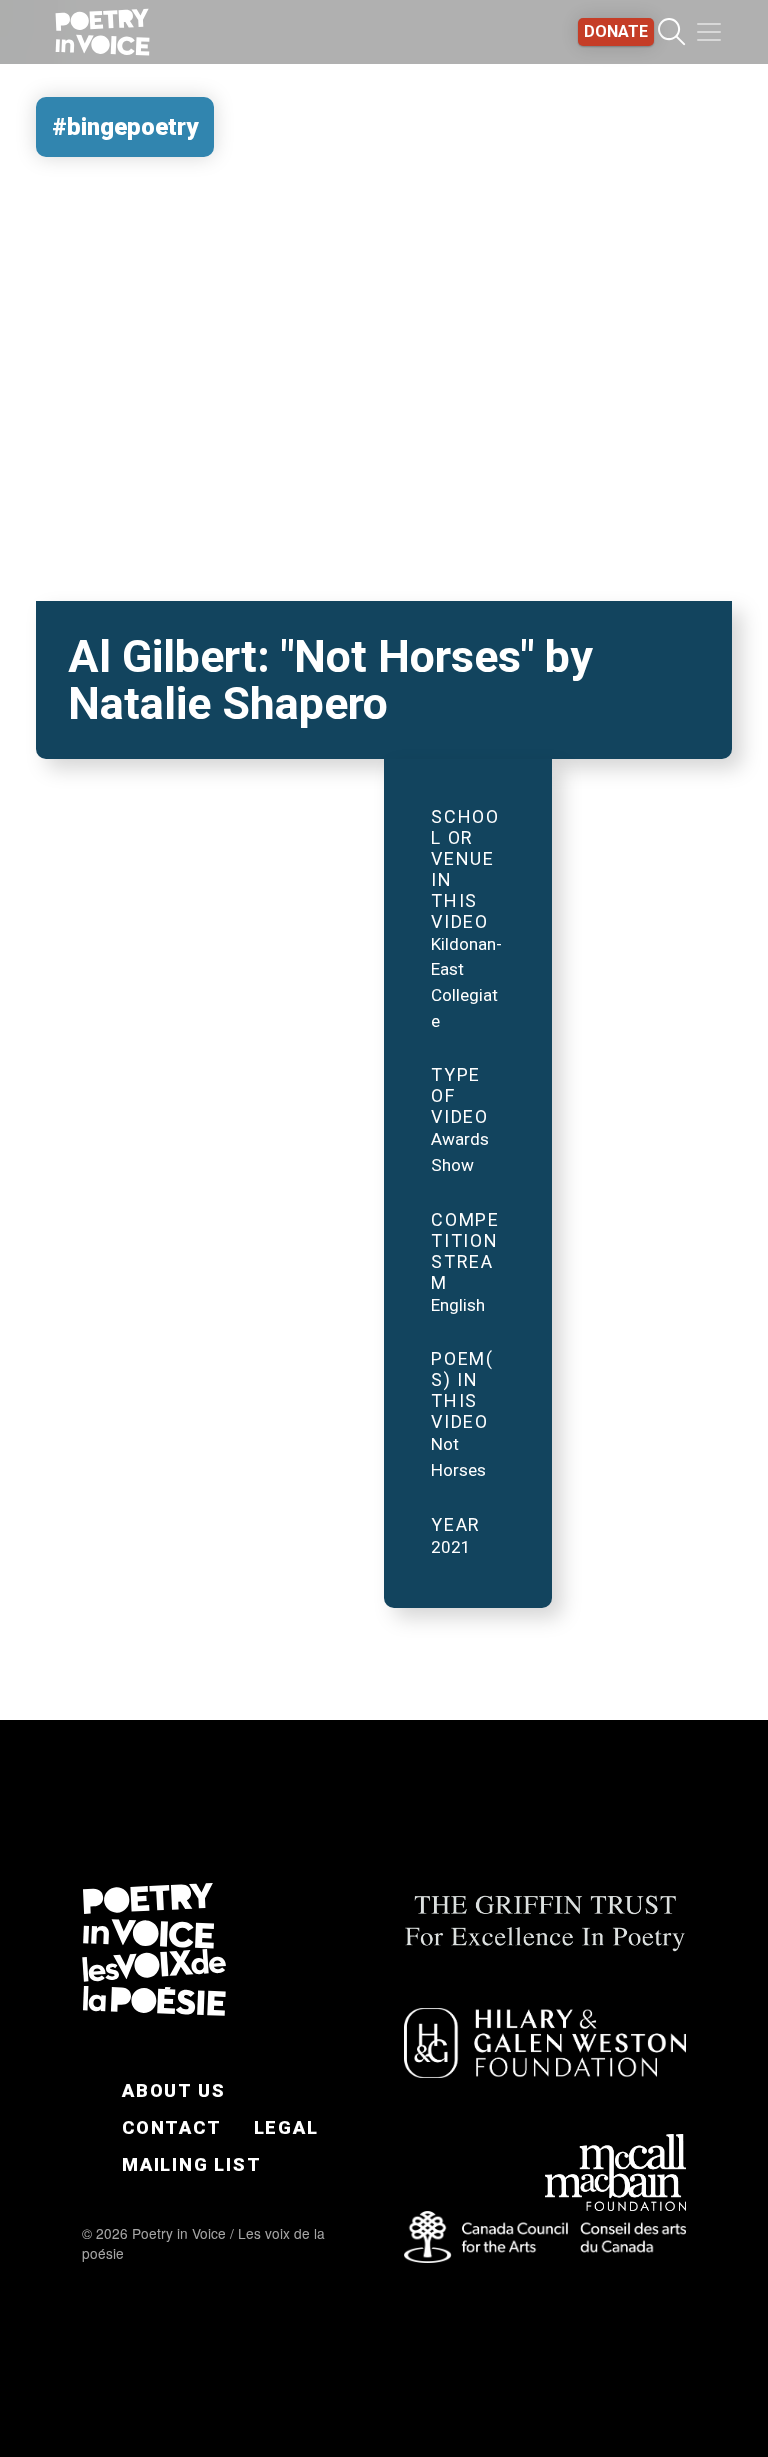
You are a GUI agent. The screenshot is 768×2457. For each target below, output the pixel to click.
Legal (286, 2127)
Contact (172, 2127)
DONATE (616, 31)
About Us (173, 2090)
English (458, 1305)
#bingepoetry (125, 127)
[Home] (102, 32)
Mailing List (192, 2164)
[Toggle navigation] (709, 32)
